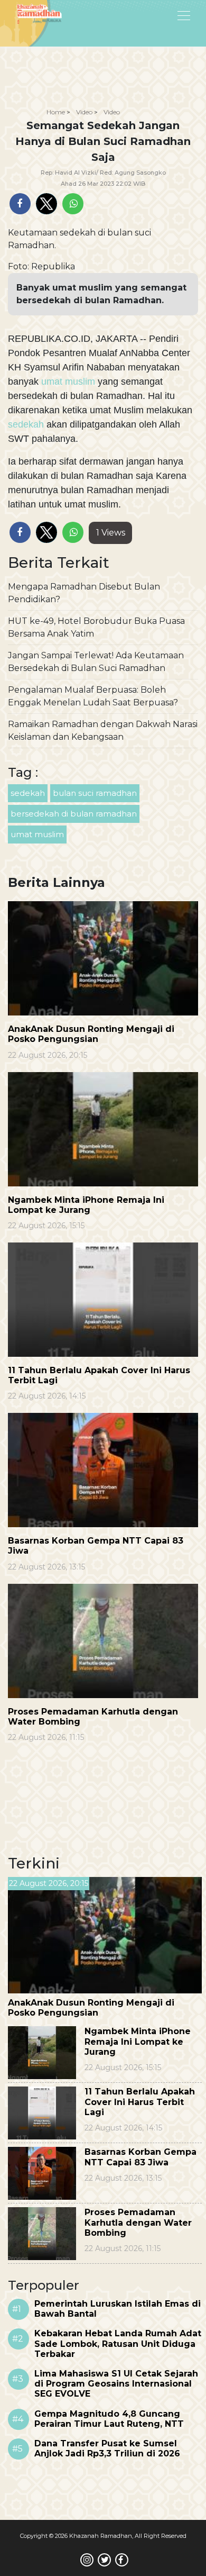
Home (56, 112)
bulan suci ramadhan (95, 793)
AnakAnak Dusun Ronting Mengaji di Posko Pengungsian (91, 1034)
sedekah (27, 424)
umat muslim (68, 382)
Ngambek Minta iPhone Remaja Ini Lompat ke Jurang (86, 1205)
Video (84, 112)
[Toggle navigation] (157, 15)
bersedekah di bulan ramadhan (74, 814)
